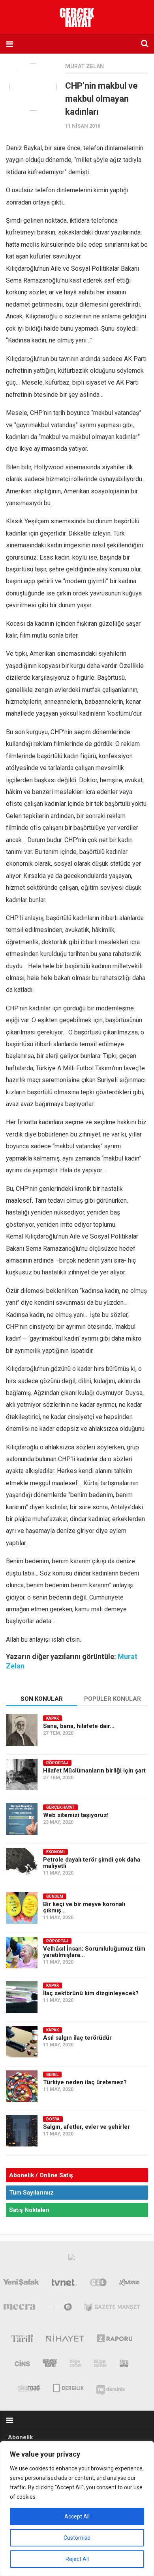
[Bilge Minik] (101, 2365)
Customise (77, 2538)
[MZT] (60, 2309)
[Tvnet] (64, 2284)
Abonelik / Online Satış (41, 2175)
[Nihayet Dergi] (65, 2340)
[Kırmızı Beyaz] (124, 2365)
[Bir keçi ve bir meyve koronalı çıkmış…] (22, 1908)
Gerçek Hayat (60, 1807)
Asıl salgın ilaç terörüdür (77, 2038)
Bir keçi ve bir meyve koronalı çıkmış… (84, 1907)
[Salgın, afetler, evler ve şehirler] (22, 2131)
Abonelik (20, 2437)
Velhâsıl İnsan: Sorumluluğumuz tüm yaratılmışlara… (94, 1952)
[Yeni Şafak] (21, 2284)
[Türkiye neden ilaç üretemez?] (22, 2086)
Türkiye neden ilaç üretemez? (85, 2082)
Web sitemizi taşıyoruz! (76, 1815)
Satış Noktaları (29, 2210)
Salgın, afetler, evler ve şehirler (86, 2127)
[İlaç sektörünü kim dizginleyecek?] (22, 1997)
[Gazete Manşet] (112, 2309)
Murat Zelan (85, 66)
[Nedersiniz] (111, 2387)
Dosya (53, 2119)
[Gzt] (98, 2284)
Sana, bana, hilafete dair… (79, 1726)
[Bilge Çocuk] (76, 2365)
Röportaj (57, 1763)
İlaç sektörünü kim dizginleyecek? (91, 1993)
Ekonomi (55, 1852)
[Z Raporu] (115, 2340)
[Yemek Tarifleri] (130, 2284)
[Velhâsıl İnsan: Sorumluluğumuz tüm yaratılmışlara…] (22, 1953)
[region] (77, 2509)
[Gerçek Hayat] (50, 2365)
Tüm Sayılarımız (31, 2193)
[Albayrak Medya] (71, 2259)
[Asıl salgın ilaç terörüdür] (22, 2042)
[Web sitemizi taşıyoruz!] (22, 1819)
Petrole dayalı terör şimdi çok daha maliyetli (92, 1863)
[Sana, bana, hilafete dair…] (22, 1730)
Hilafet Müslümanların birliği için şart (94, 1771)
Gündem (55, 1896)
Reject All (77, 2559)
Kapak (53, 1718)
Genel (52, 2075)
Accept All (77, 2516)
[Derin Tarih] (22, 2340)
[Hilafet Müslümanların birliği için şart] (22, 1774)
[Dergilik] (69, 2387)
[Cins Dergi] (22, 2365)
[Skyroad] (29, 2387)
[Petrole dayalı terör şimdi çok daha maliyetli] (22, 1864)
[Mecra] (19, 2309)
